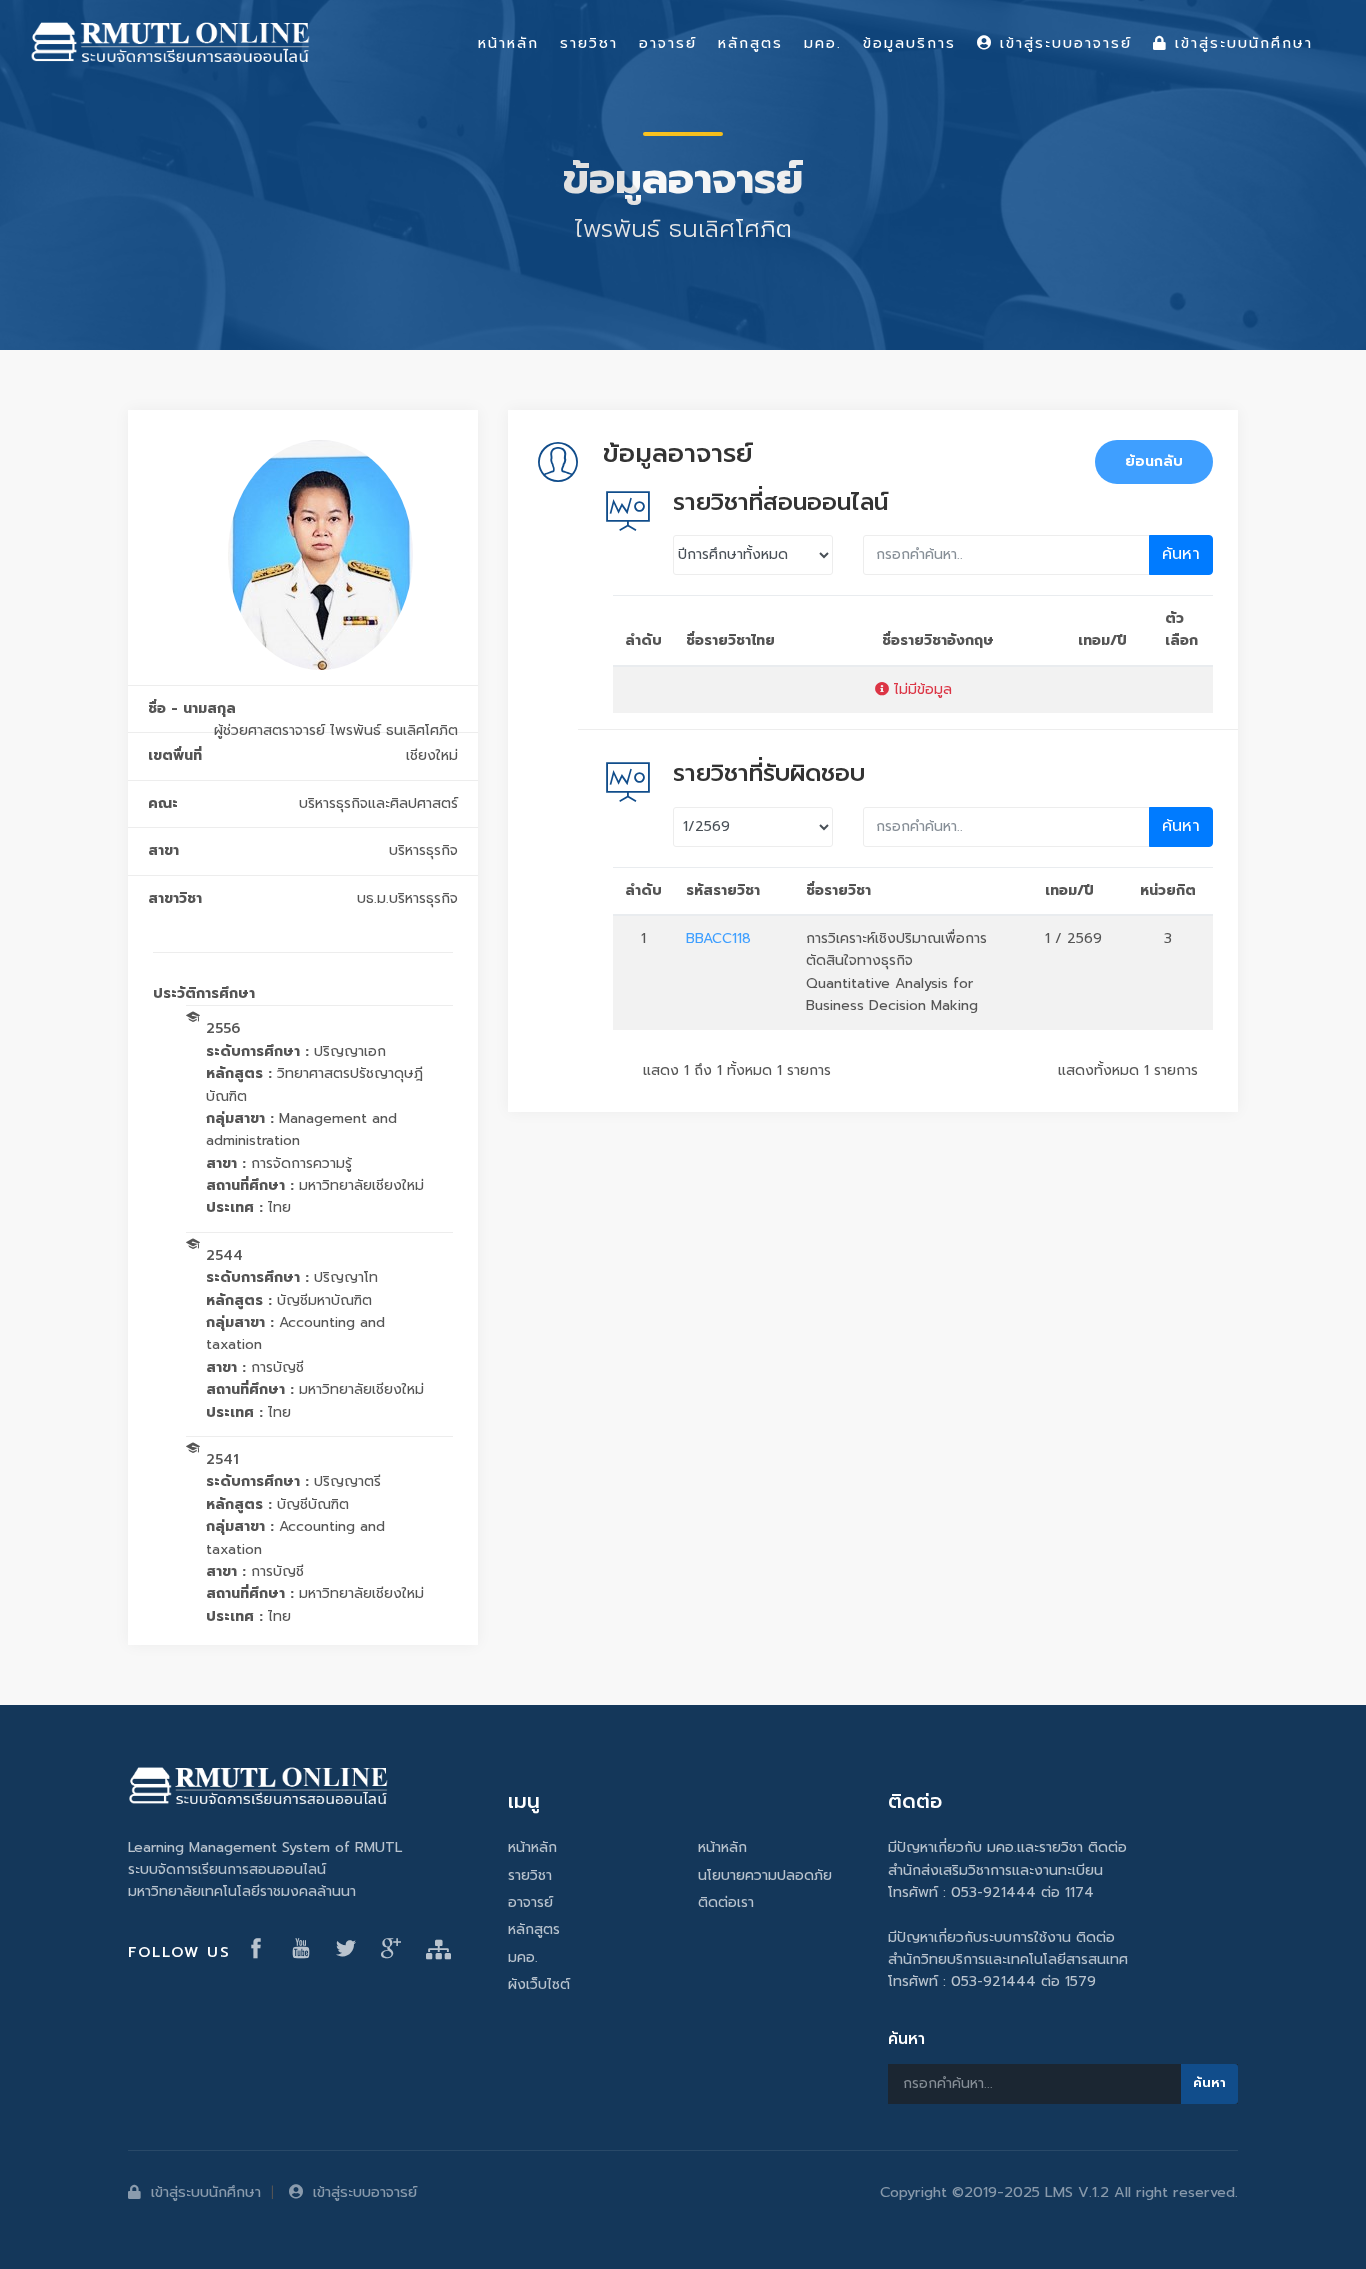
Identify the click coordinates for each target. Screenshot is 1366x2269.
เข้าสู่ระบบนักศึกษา (206, 2192)
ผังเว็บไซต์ (539, 1984)
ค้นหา (1181, 554)
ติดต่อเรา (726, 1902)
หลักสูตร (534, 1929)
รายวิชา (530, 1875)
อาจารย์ (530, 1902)
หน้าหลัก (532, 1847)
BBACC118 (718, 938)
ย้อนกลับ (1154, 461)
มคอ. (523, 1957)
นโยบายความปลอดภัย (765, 1875)
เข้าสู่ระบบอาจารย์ (365, 2192)
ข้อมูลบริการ (909, 43)
